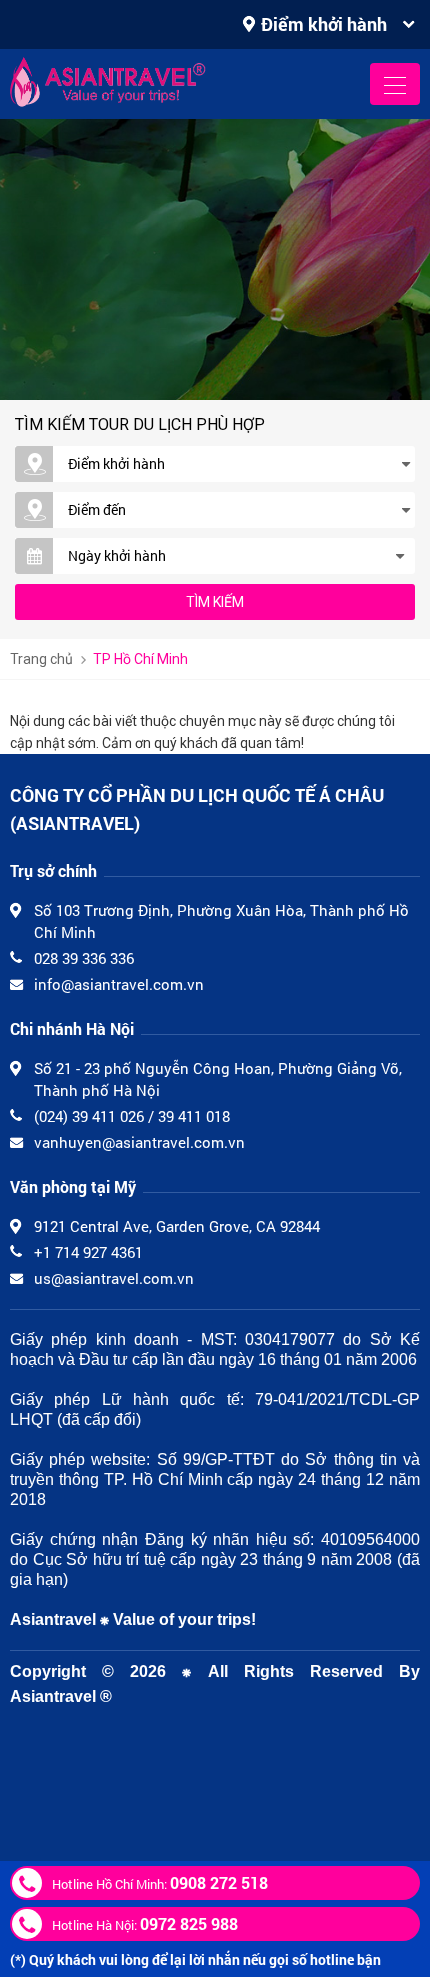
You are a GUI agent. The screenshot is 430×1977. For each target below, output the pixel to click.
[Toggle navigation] (395, 84)
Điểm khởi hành (324, 24)
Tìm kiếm (215, 602)
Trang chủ (41, 659)
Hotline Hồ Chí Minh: (160, 1882)
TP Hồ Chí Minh (140, 659)
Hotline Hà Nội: (145, 1923)
